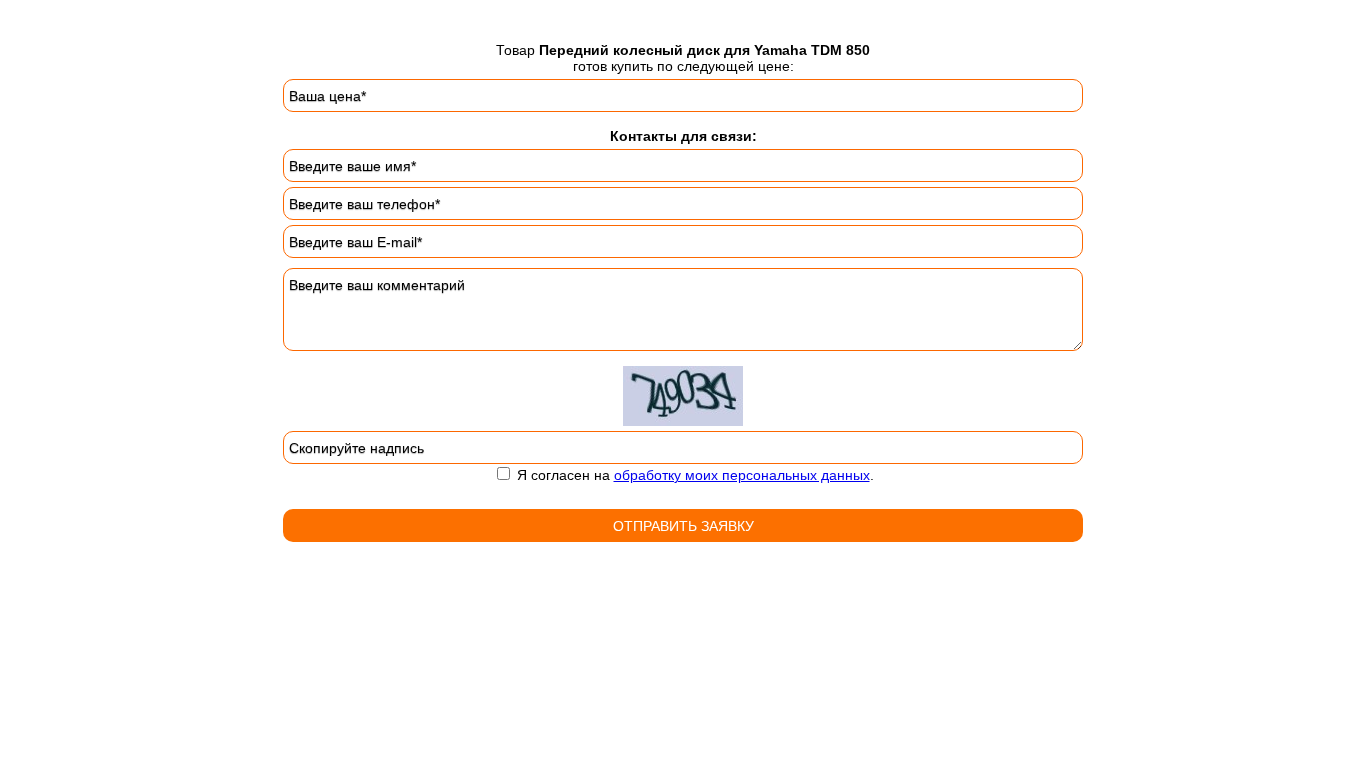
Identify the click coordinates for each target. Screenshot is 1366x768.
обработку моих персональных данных (742, 475)
